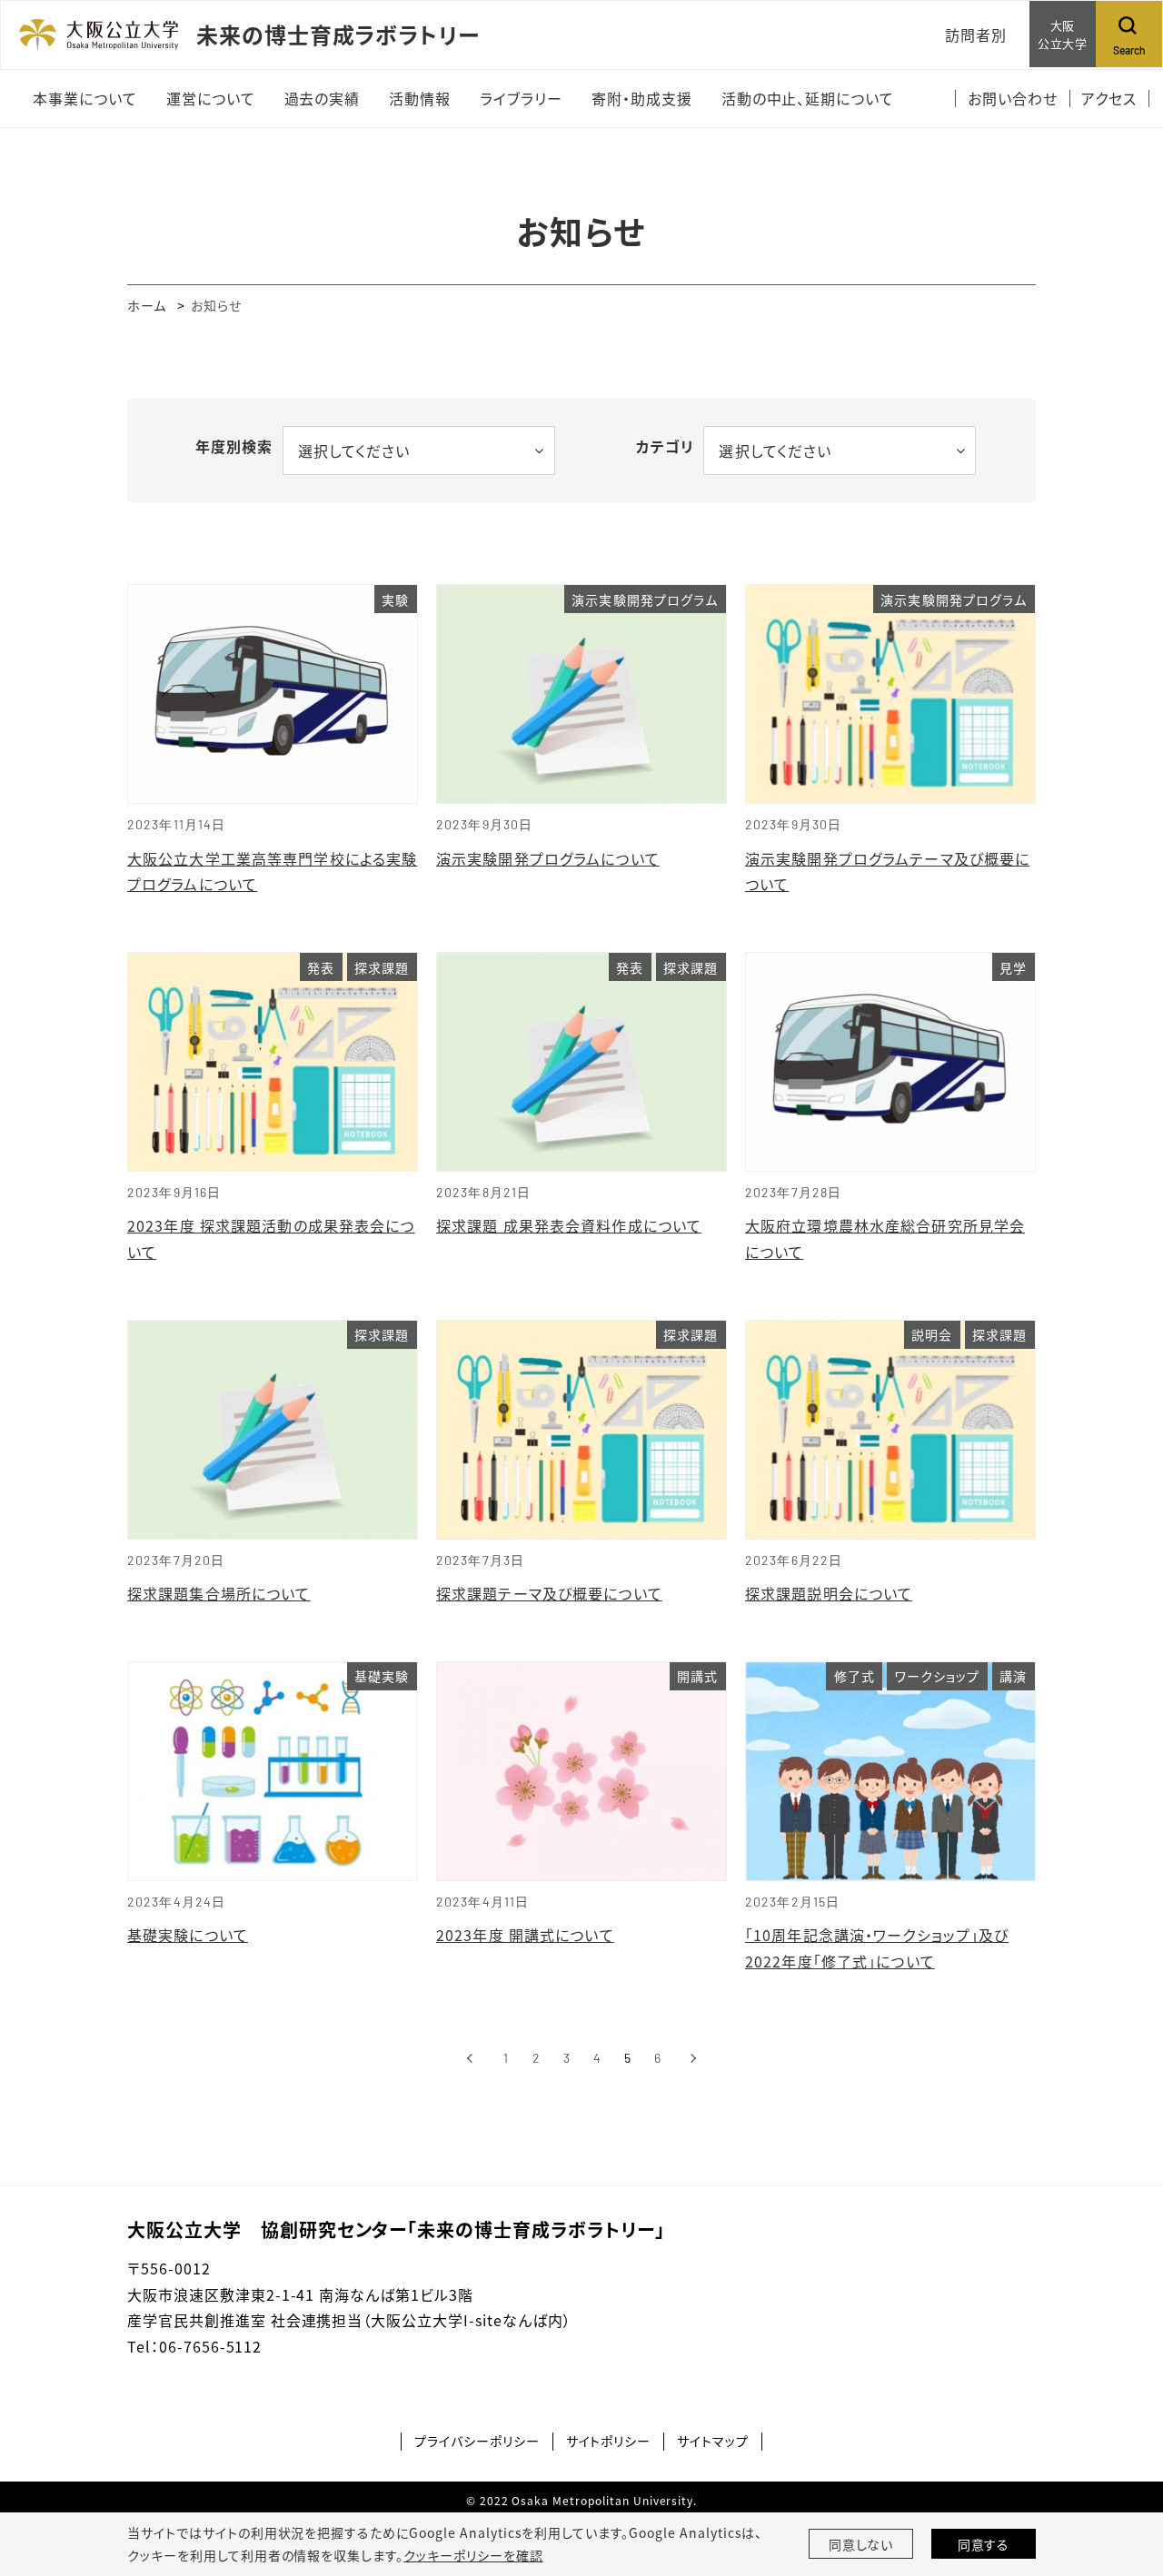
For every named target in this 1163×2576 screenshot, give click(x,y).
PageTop (1122, 2480)
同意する (984, 2544)
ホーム (147, 305)
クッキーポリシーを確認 (473, 2555)
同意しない (861, 2544)
